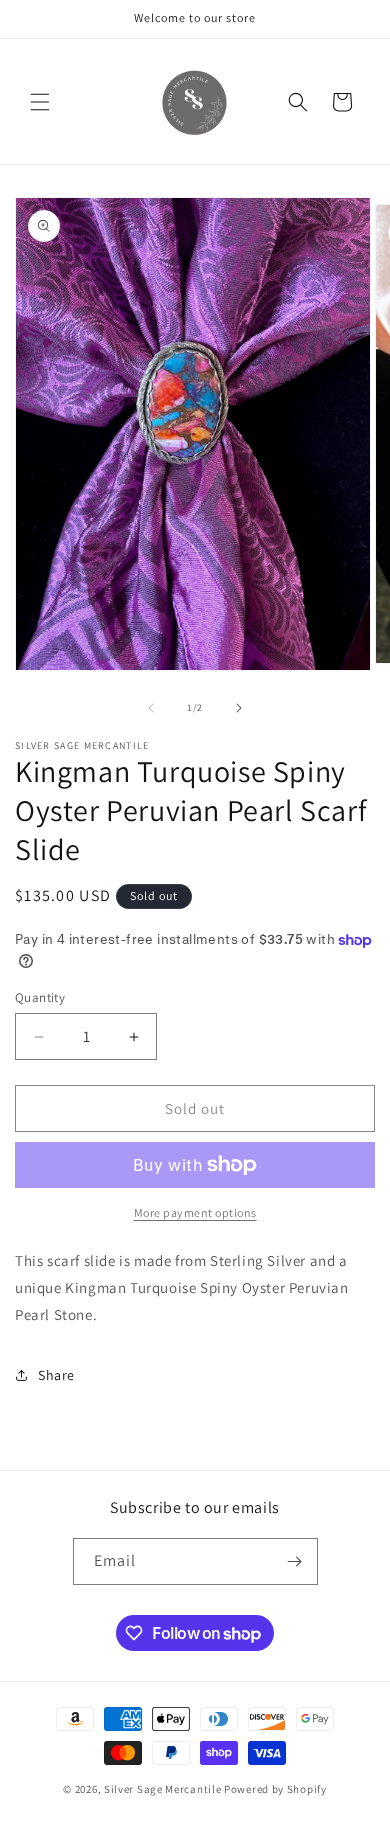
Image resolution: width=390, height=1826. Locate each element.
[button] (40, 102)
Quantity (40, 997)
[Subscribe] (295, 1561)
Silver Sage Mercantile (162, 1789)
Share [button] (56, 1375)
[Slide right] (239, 708)
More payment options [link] (195, 1212)
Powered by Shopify (275, 1789)
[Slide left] (151, 708)
